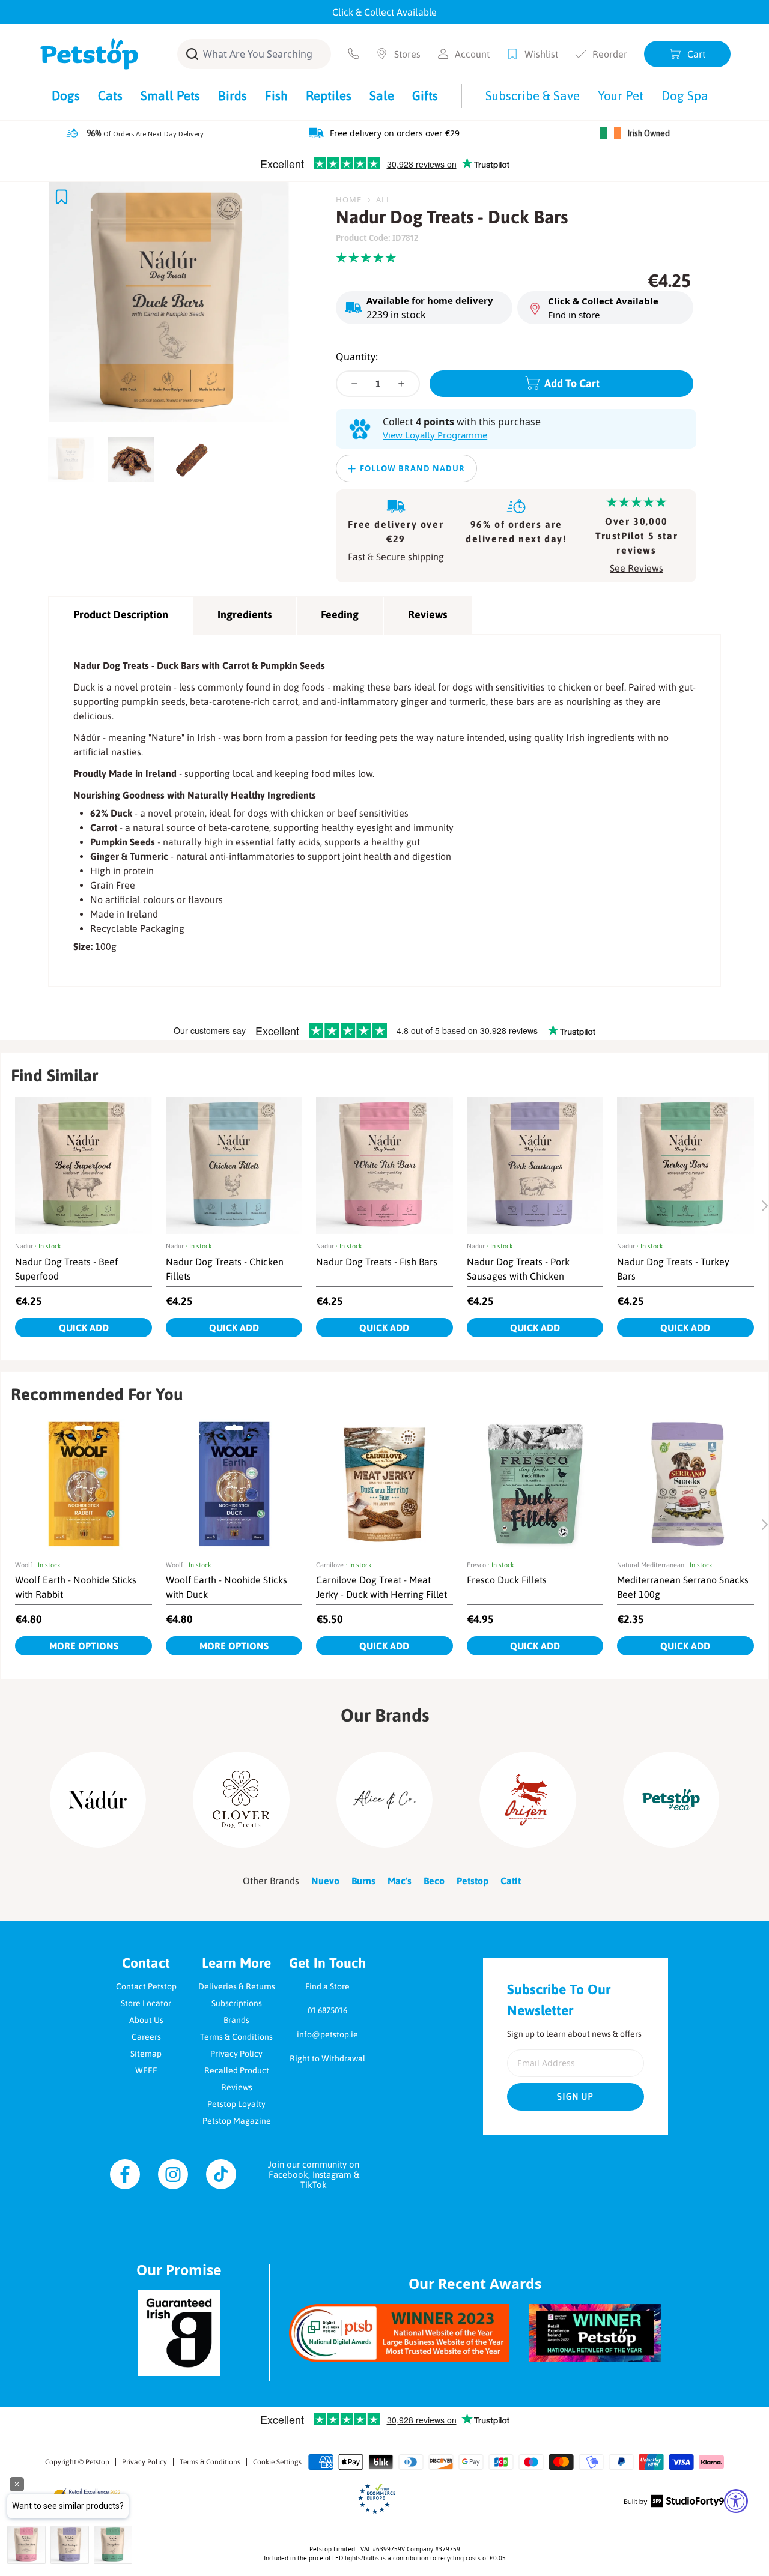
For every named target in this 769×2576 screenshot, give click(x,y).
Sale (382, 95)
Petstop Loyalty (236, 2104)
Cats (110, 95)
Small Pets (170, 95)
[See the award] (399, 2333)
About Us (146, 2020)
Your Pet (621, 95)
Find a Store (327, 1986)
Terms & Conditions (236, 2037)
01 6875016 (327, 2010)
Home (349, 199)
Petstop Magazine (237, 2121)
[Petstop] (89, 54)
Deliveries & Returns (237, 1986)
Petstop (97, 2462)
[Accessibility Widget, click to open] (736, 2501)
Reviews (427, 615)
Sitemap (146, 2054)
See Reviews (637, 568)
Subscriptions (237, 2003)
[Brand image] (98, 1800)
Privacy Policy (236, 2054)
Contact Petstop (146, 1986)
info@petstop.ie (327, 2034)
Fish (276, 95)
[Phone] (354, 54)
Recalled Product (237, 2070)
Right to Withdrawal (327, 2058)
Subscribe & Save (533, 95)
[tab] (74, 456)
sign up (576, 2097)
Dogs (66, 95)
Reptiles (329, 95)
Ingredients (245, 615)
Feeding (340, 615)
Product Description (121, 615)
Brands (236, 2020)
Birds (233, 95)
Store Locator (146, 2003)
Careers (146, 2037)
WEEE (146, 2070)
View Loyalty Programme (435, 435)
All (384, 199)
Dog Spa (685, 95)
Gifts (425, 95)
